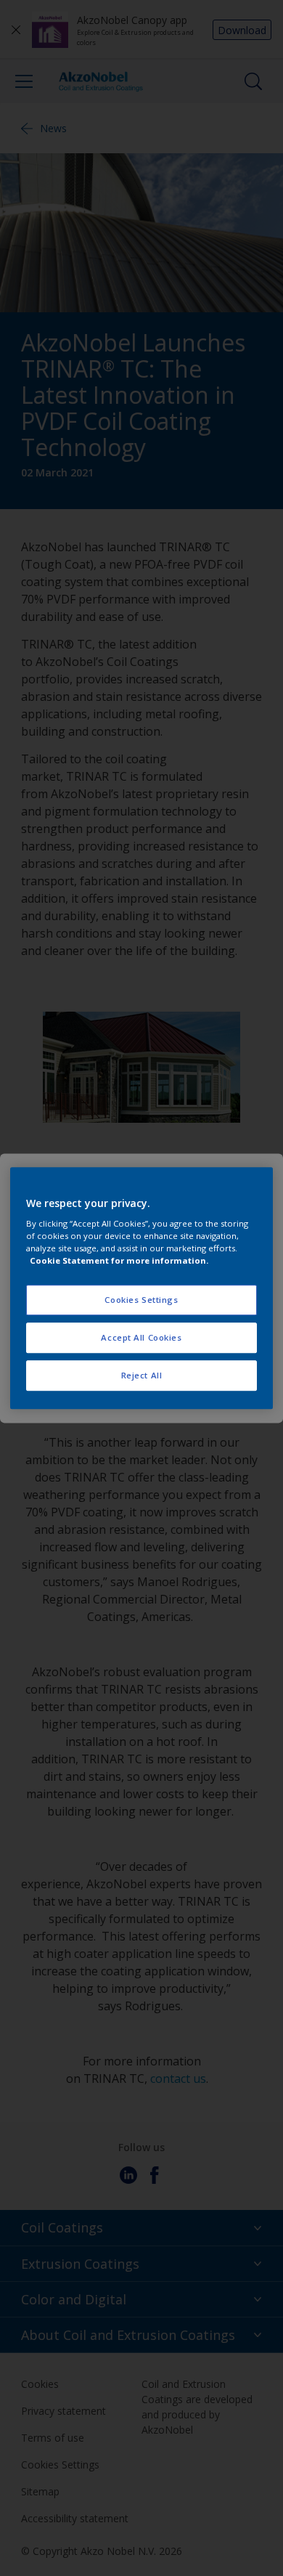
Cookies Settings (141, 1300)
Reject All (142, 1375)
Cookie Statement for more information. (119, 1260)
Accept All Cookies (141, 1337)
